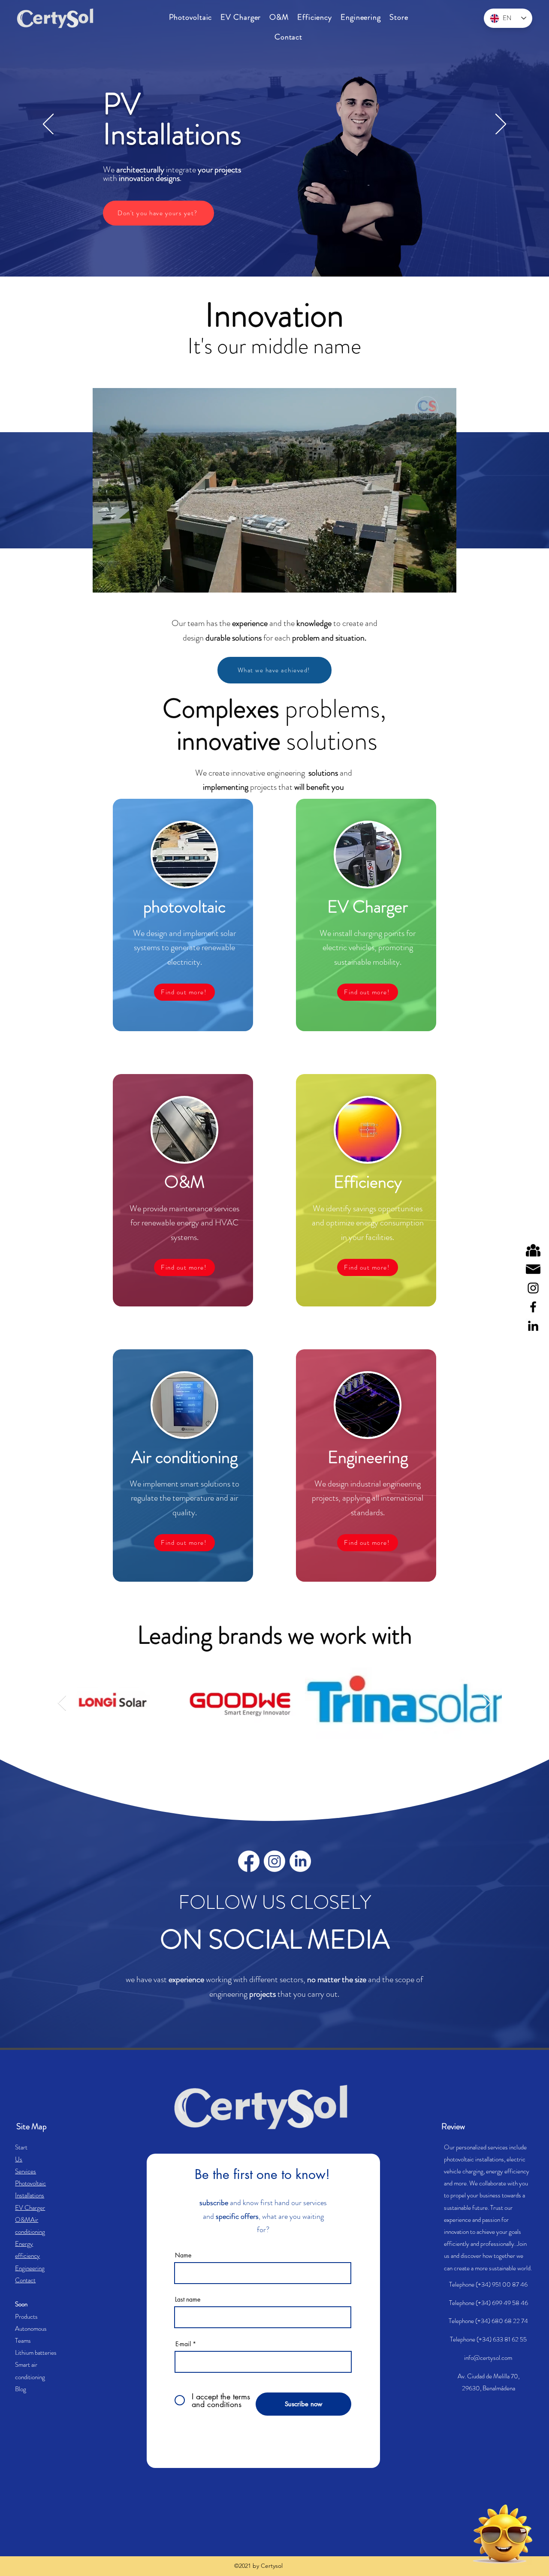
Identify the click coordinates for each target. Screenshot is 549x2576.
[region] (480, 2534)
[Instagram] (533, 1288)
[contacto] (533, 1269)
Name (183, 2255)
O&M (23, 2220)
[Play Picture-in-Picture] (430, 581)
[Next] (501, 125)
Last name (188, 2299)
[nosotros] (533, 1250)
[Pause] (104, 581)
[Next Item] (487, 1703)
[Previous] (48, 125)
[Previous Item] (62, 1703)
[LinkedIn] (533, 1326)
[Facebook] (533, 1307)
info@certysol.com (488, 2358)
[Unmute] (118, 581)
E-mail (183, 2344)
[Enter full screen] (445, 581)
